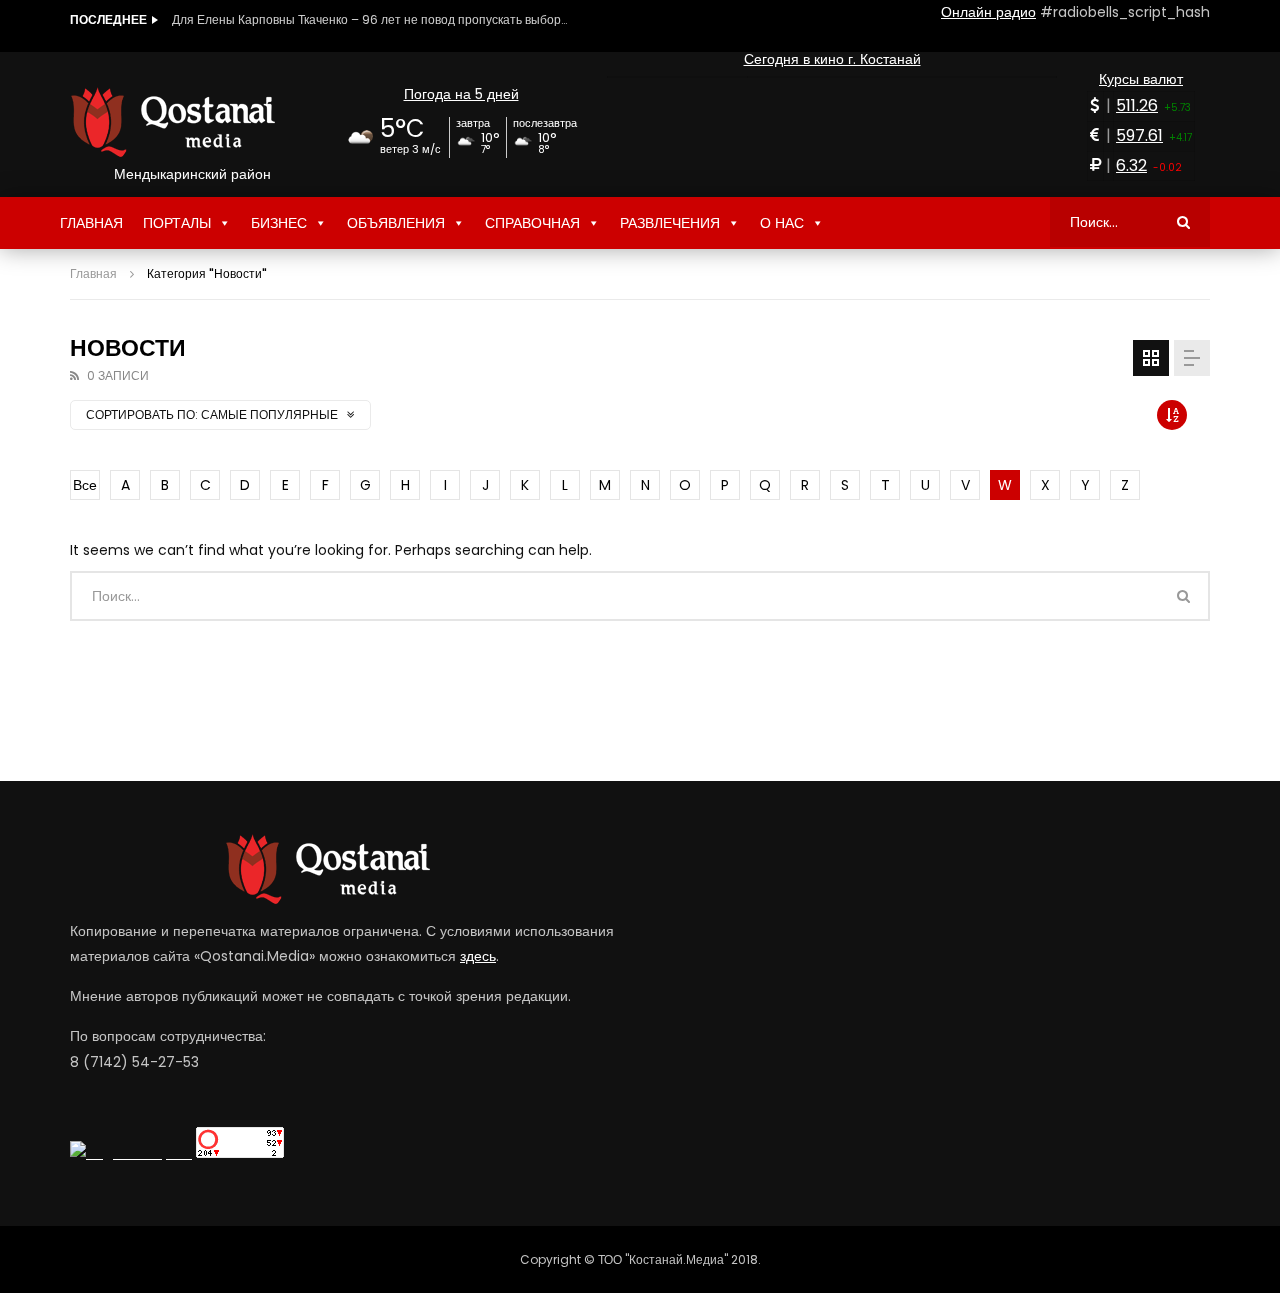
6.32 (1131, 165)
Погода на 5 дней (461, 94)
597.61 (1139, 135)
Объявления (396, 223)
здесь (478, 956)
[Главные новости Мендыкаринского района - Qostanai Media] (192, 122)
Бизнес (279, 223)
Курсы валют (1141, 79)
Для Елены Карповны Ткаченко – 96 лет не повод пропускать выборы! (372, 19)
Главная (91, 223)
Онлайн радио (988, 12)
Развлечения (670, 223)
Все (85, 485)
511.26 (1137, 105)
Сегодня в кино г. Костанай (832, 59)
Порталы (177, 223)
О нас (782, 223)
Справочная (532, 223)
